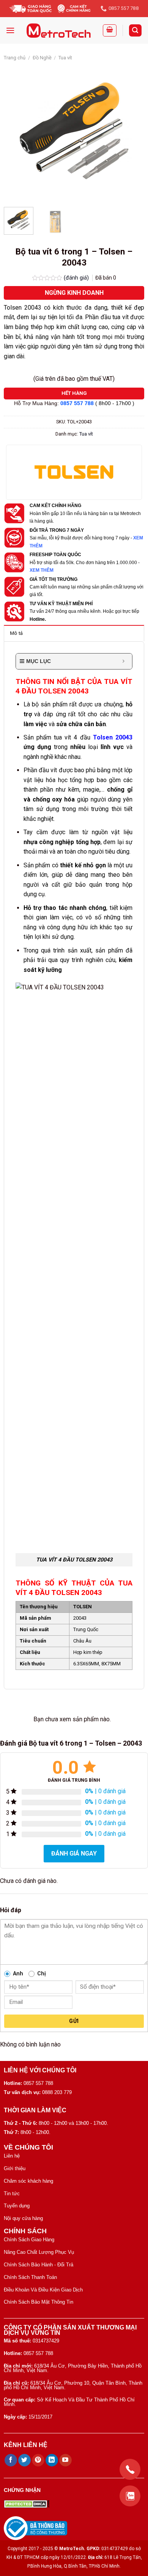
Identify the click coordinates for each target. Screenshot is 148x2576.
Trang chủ (15, 58)
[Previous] (16, 131)
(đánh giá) (77, 278)
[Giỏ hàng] (110, 30)
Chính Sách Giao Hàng (29, 2240)
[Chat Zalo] (130, 2496)
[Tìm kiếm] (135, 31)
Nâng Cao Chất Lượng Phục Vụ (39, 2252)
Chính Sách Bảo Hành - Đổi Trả (39, 2265)
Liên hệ (12, 2156)
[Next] (132, 131)
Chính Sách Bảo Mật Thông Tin (39, 2302)
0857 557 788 (77, 403)
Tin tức (12, 2194)
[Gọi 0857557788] (130, 2469)
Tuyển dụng (17, 2206)
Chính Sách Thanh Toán (30, 2277)
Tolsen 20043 (113, 737)
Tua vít (65, 58)
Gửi (74, 2021)
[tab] (74, 633)
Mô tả (16, 633)
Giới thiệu (15, 2168)
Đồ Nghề (42, 58)
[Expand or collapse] (124, 661)
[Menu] (10, 30)
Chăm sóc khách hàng (28, 2181)
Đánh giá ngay (74, 1853)
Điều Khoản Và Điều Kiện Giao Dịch (43, 2290)
